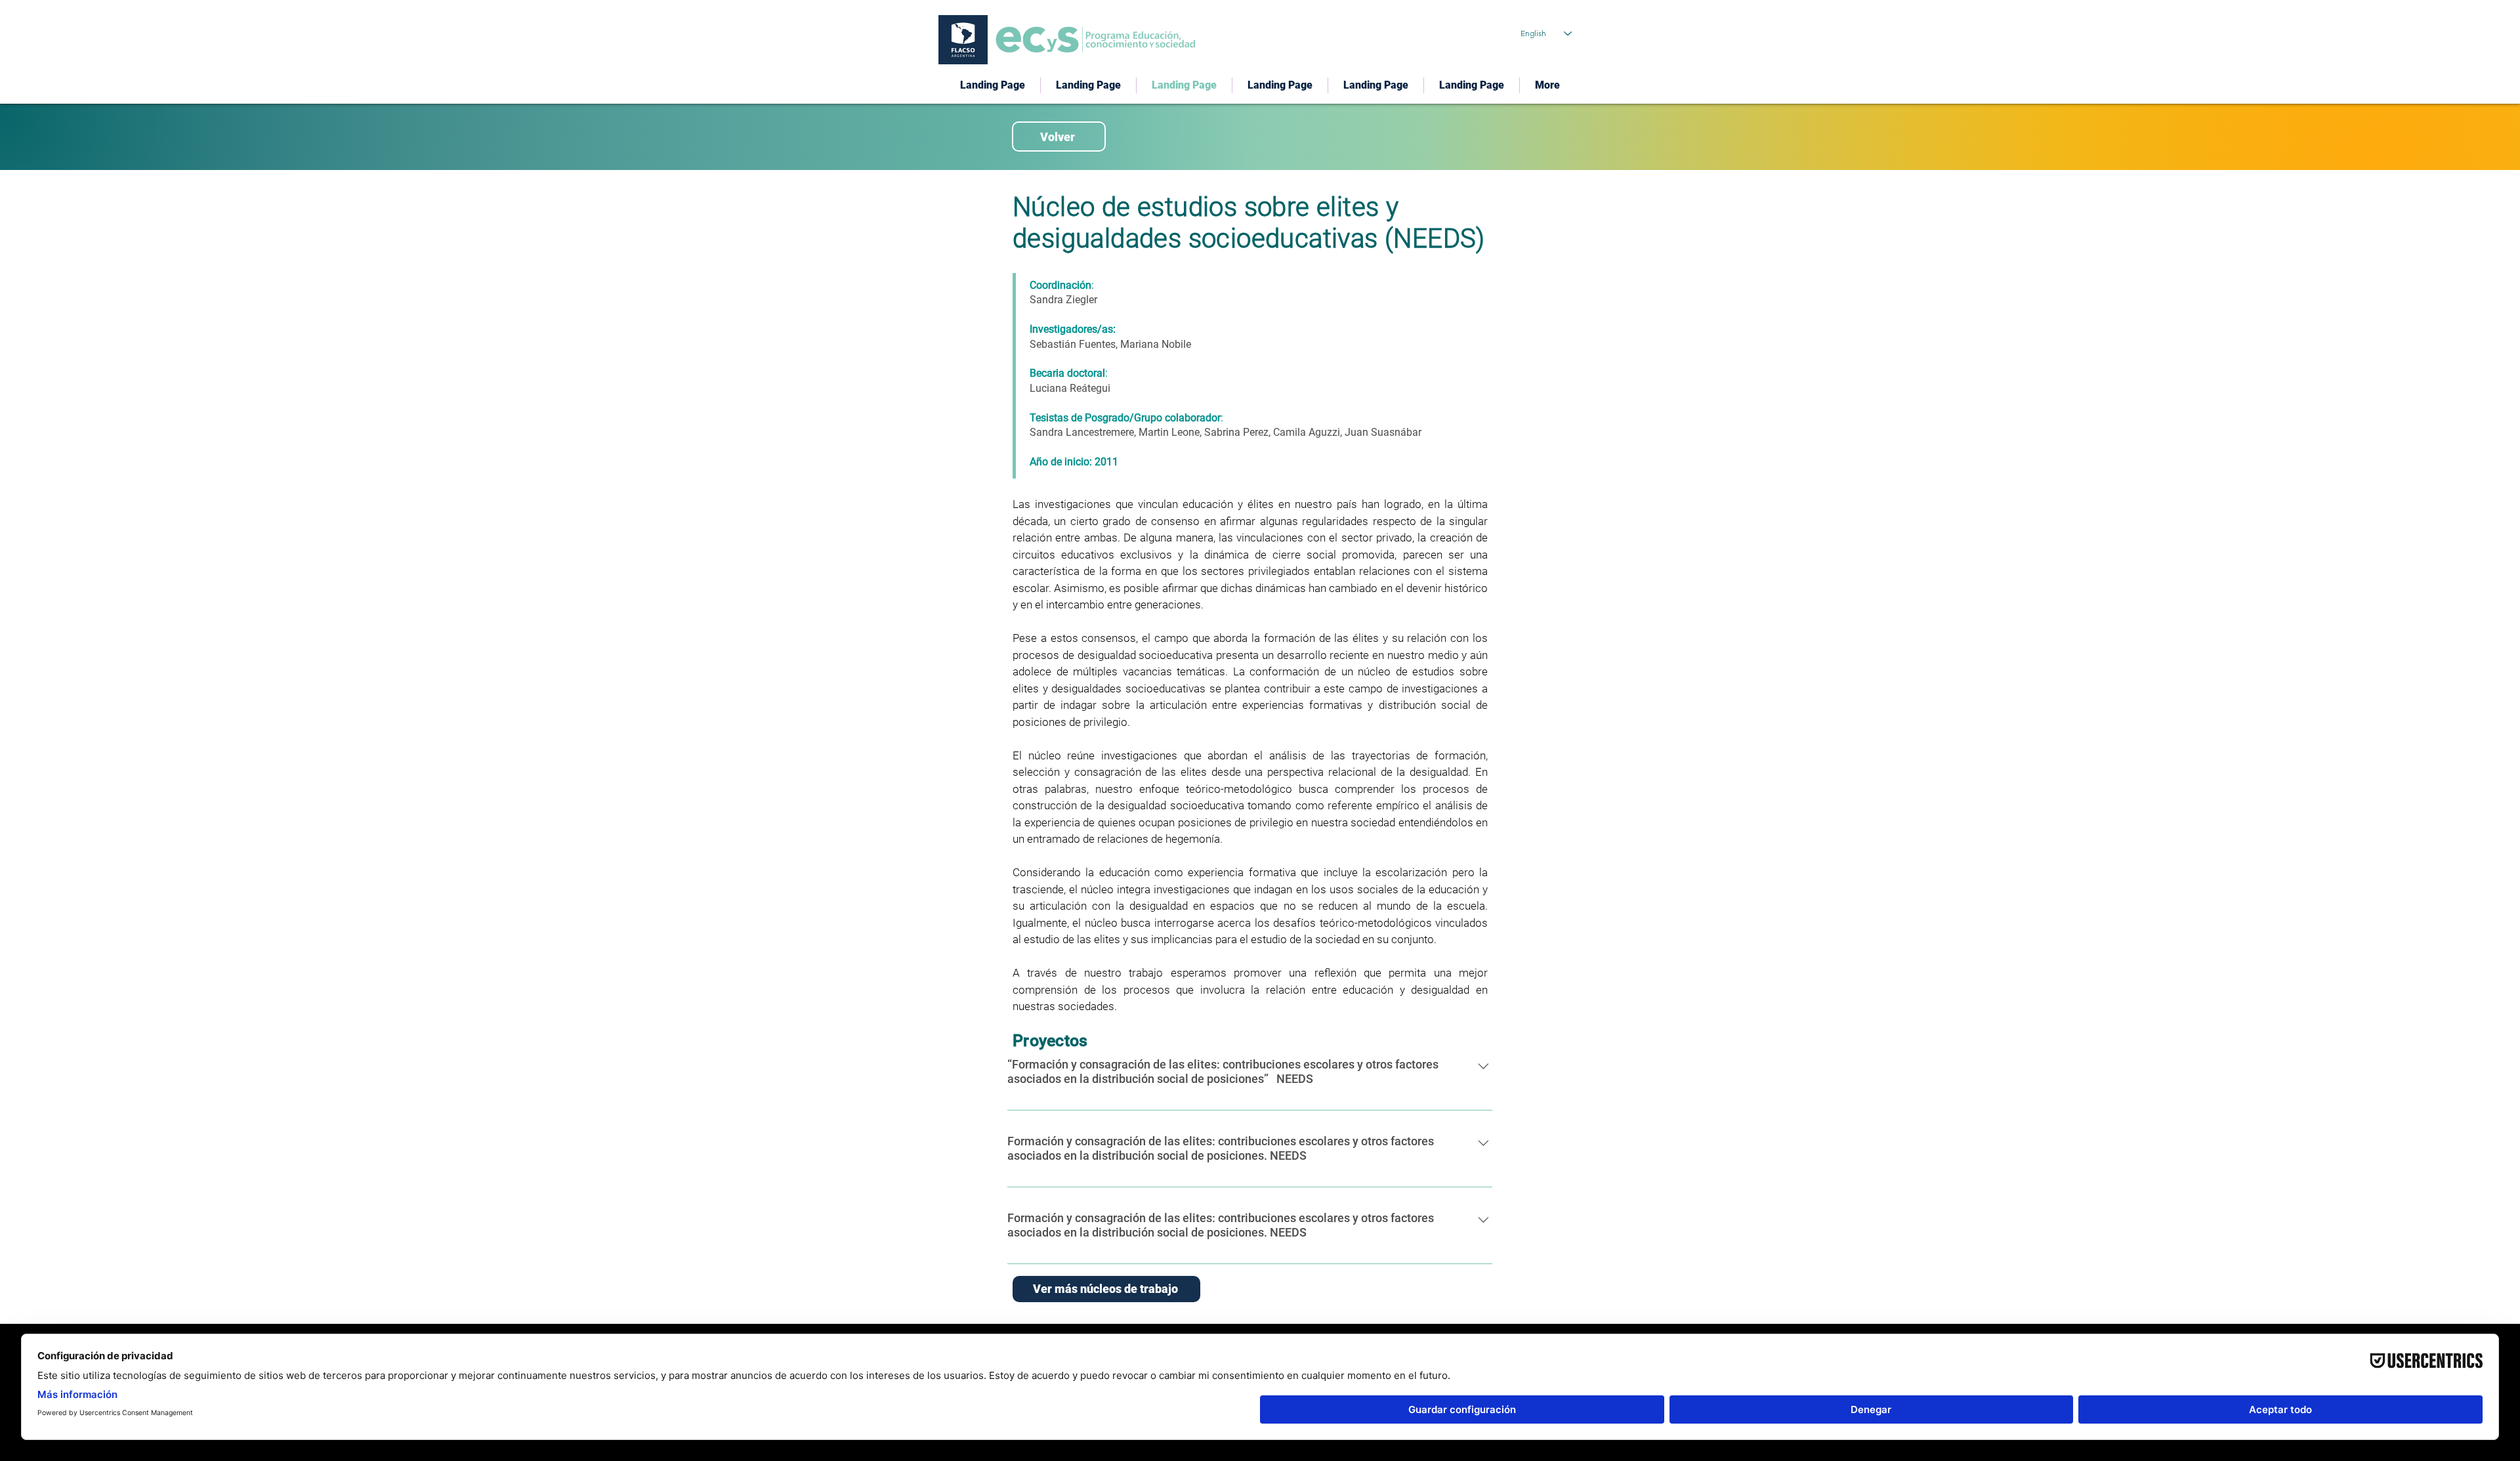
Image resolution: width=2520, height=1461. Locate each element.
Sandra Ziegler (1063, 300)
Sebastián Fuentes (1073, 344)
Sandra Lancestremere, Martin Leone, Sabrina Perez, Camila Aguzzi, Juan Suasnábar (1226, 432)
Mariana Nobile (1156, 344)
